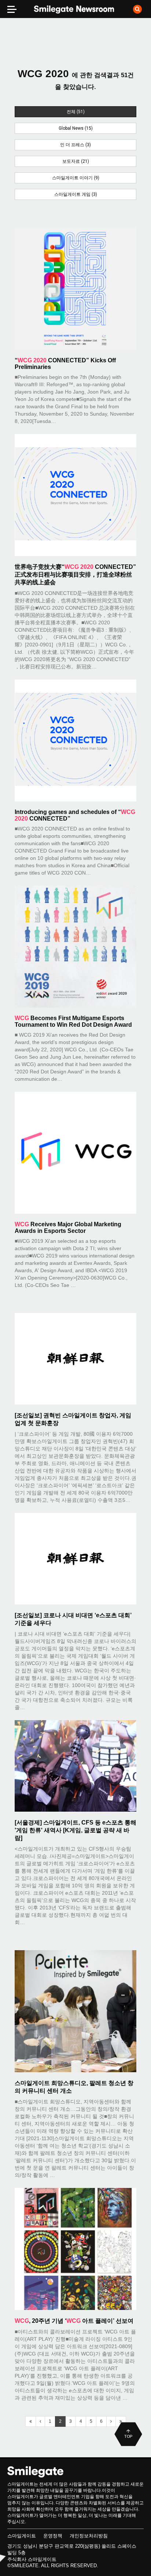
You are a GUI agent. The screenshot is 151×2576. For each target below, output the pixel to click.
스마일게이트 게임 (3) (76, 194)
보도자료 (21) (76, 161)
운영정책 (53, 2536)
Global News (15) (76, 128)
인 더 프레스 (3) (75, 145)
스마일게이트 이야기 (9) (76, 178)
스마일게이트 (22, 2536)
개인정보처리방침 (89, 2536)
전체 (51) (76, 112)
